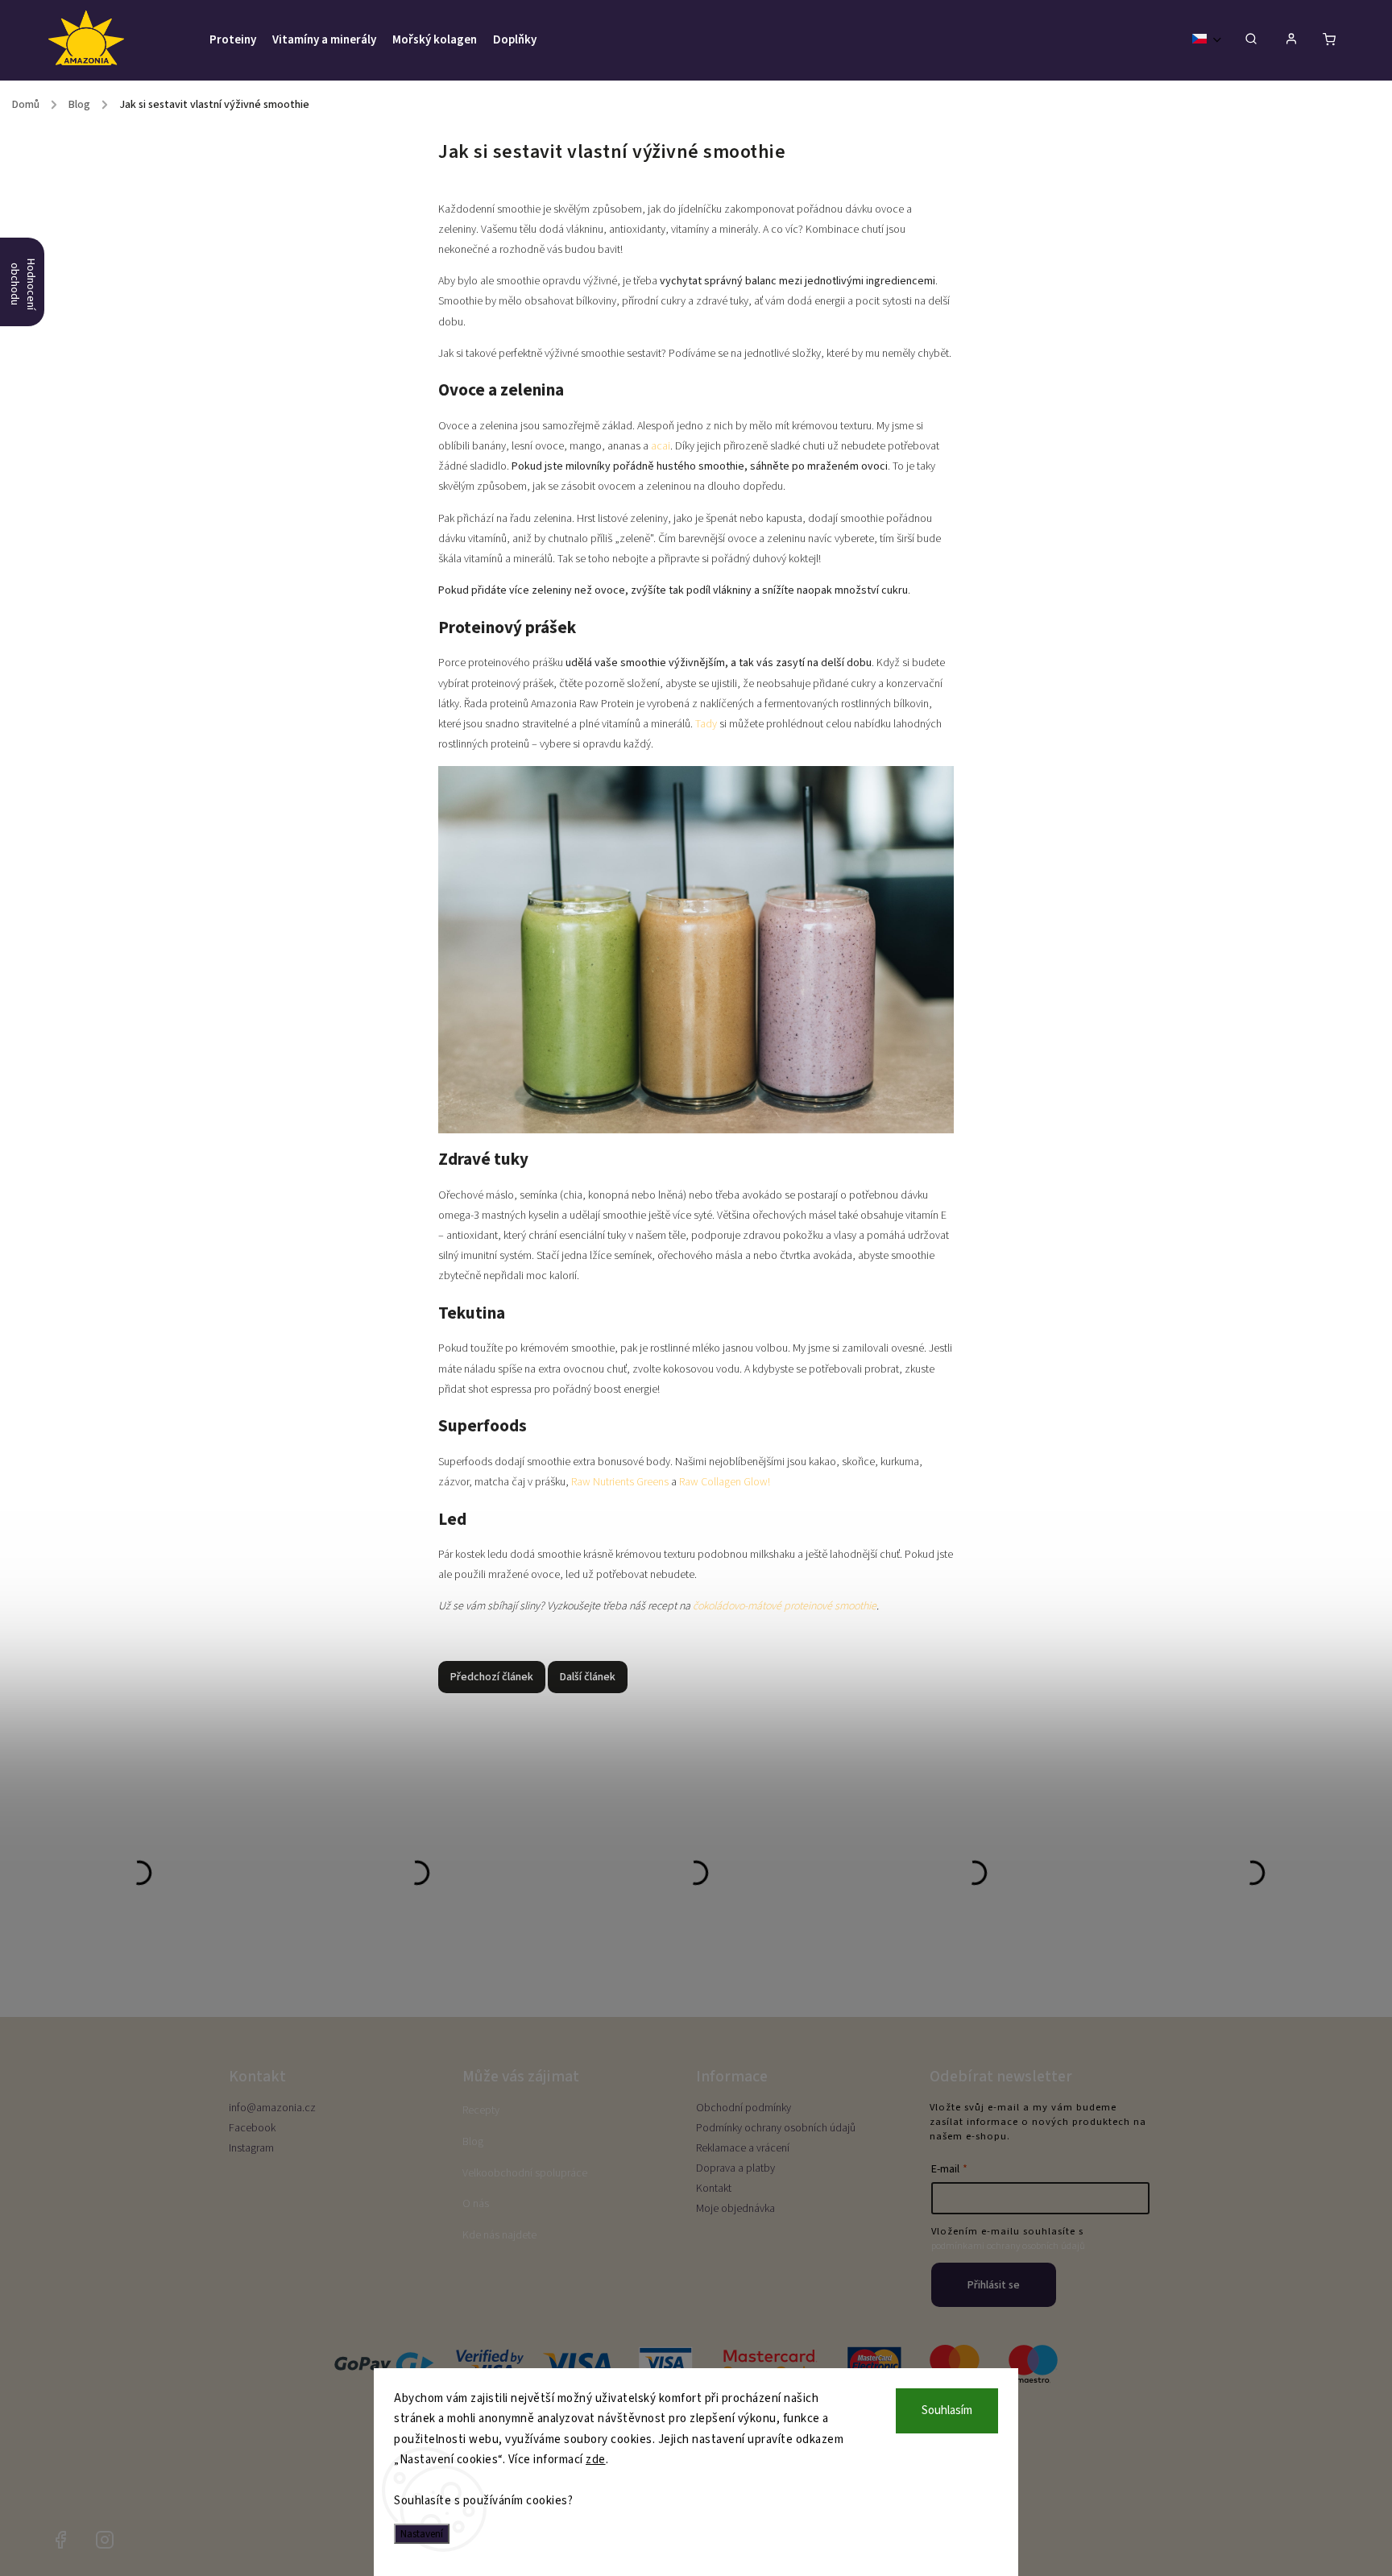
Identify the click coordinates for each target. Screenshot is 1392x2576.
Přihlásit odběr (696, 1322)
